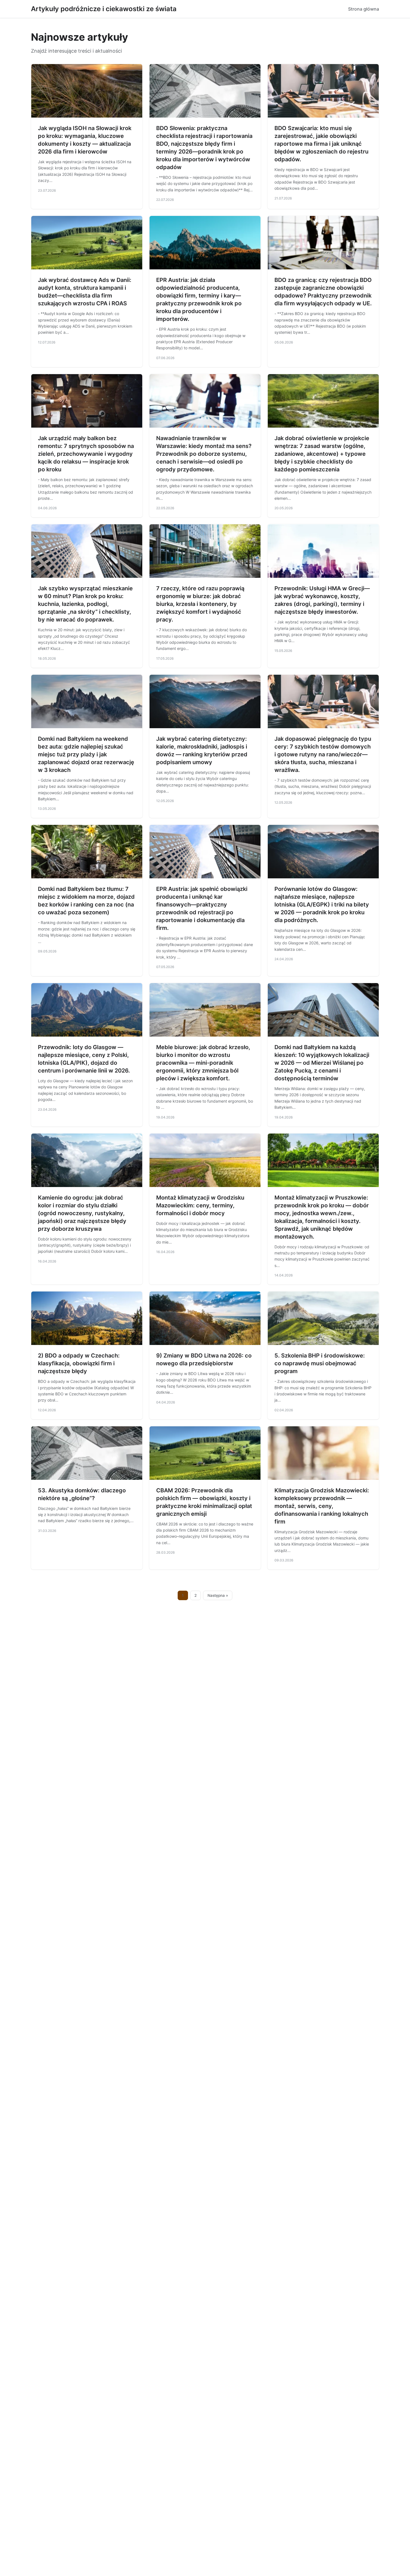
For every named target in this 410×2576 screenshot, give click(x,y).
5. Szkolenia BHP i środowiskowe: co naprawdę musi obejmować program (320, 1363)
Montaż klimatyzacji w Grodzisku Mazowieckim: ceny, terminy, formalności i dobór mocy (200, 1205)
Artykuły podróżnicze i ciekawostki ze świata (104, 9)
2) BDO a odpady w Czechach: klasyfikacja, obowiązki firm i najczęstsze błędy (79, 1363)
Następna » (218, 1595)
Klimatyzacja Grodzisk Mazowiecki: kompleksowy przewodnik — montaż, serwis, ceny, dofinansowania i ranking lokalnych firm (322, 1506)
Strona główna (364, 9)
